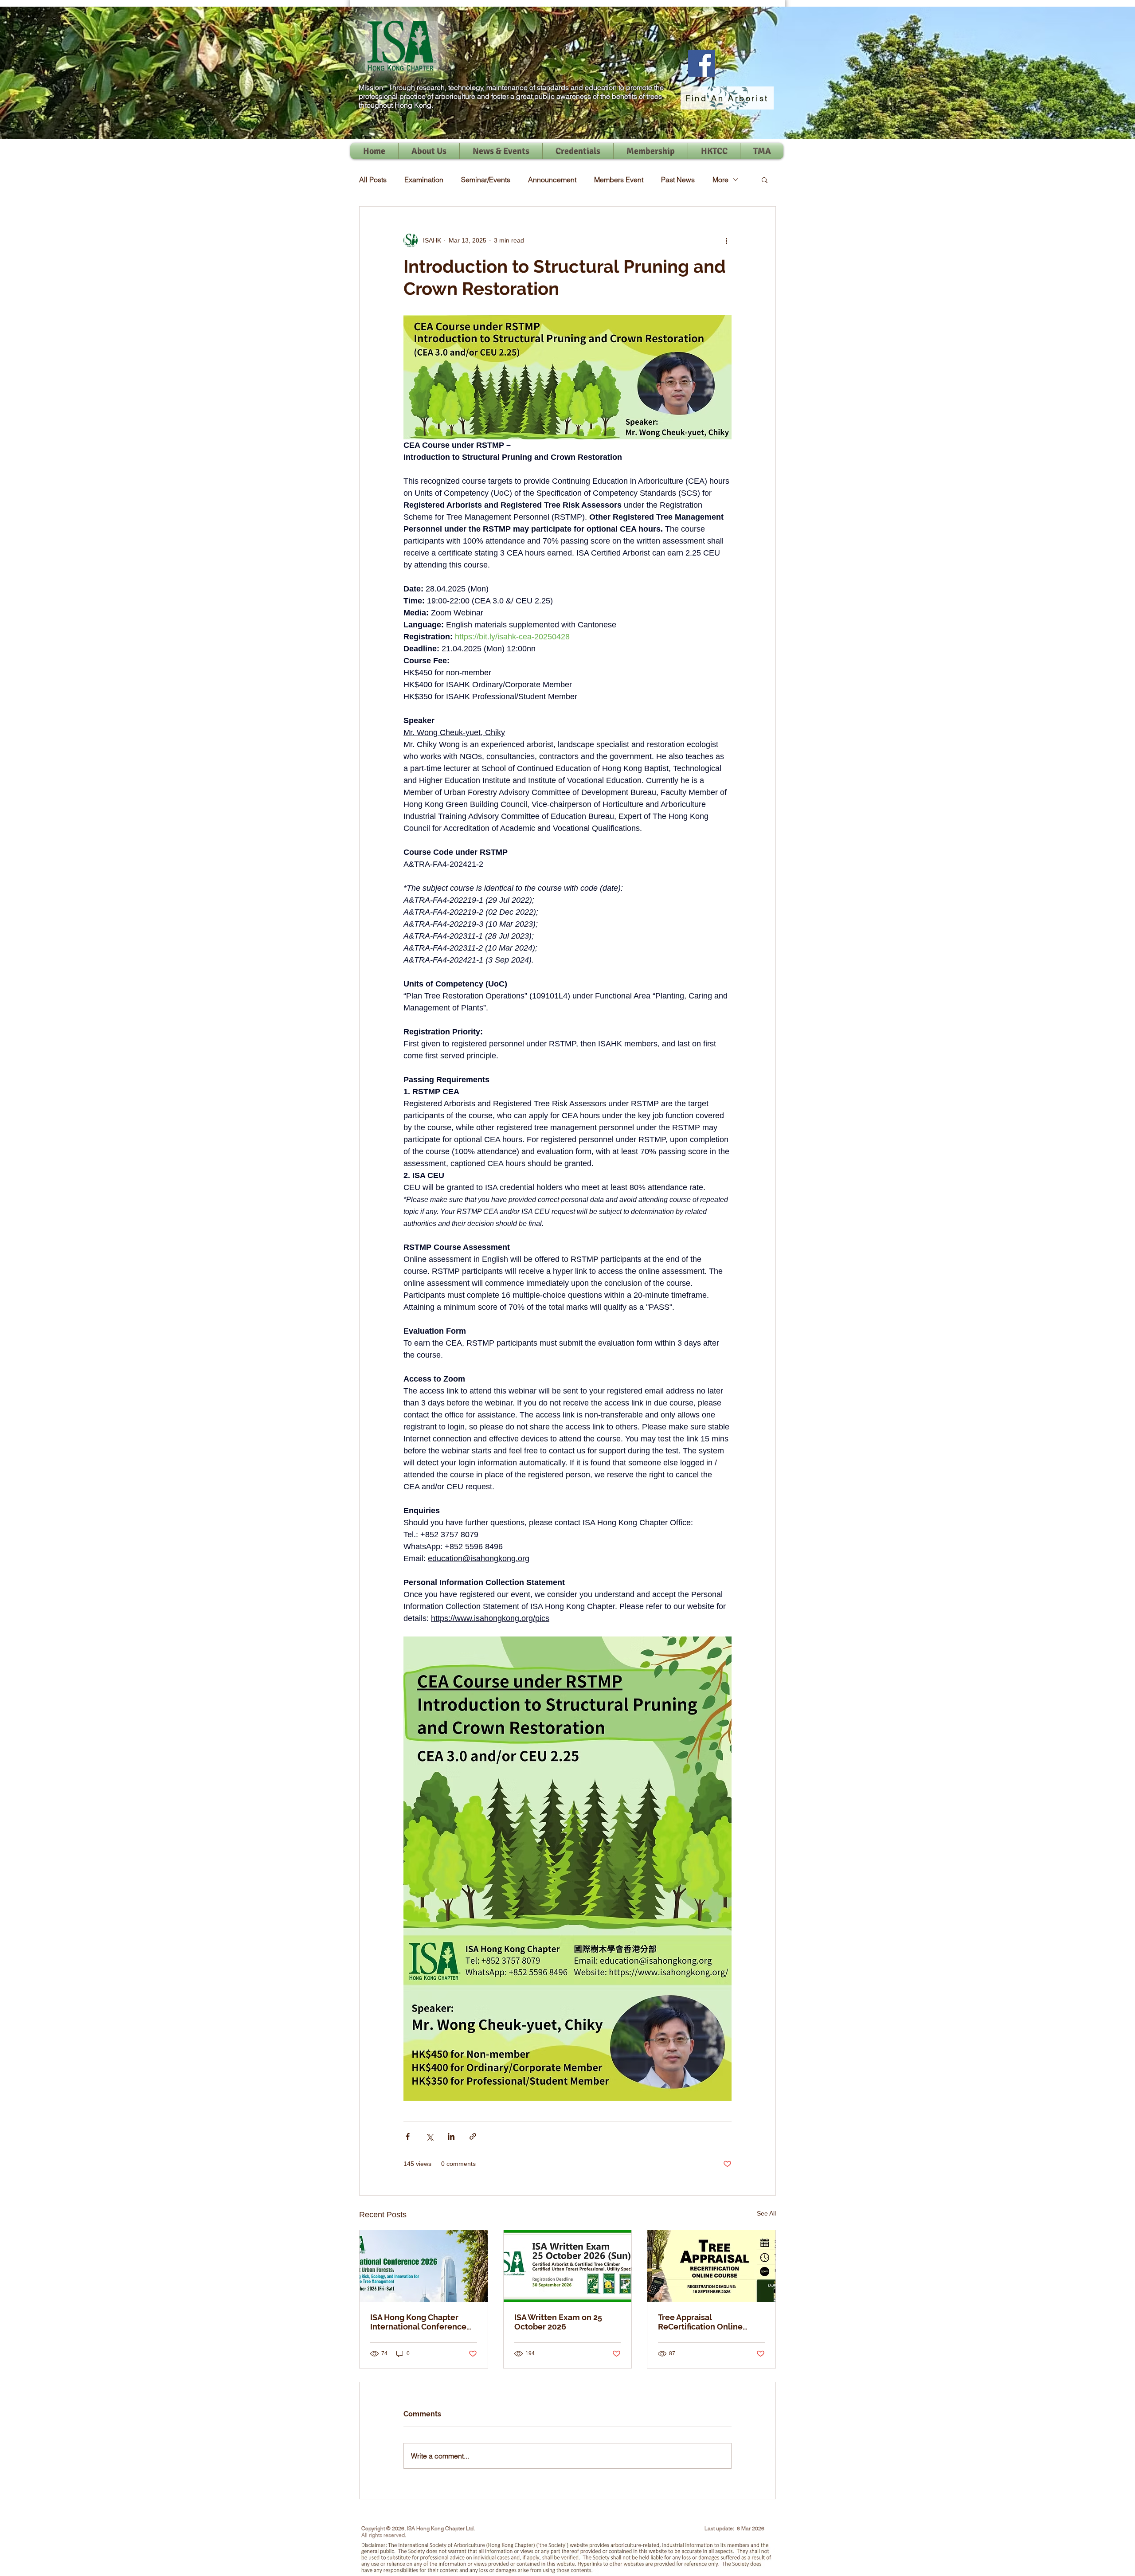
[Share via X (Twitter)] (429, 2136)
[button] (765, 180)
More (720, 180)
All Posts (373, 180)
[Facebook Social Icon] (702, 63)
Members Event (619, 180)
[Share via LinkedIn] (451, 2136)
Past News (678, 180)
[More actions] (726, 240)
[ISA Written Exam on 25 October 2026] (568, 2266)
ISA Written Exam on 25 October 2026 (558, 2322)
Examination (424, 180)
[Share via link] (473, 2136)
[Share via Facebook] (408, 2136)
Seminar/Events (486, 180)
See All (766, 2213)
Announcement (552, 180)
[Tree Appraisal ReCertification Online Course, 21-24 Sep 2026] (711, 2266)
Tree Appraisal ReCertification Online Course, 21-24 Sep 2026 (702, 2322)
